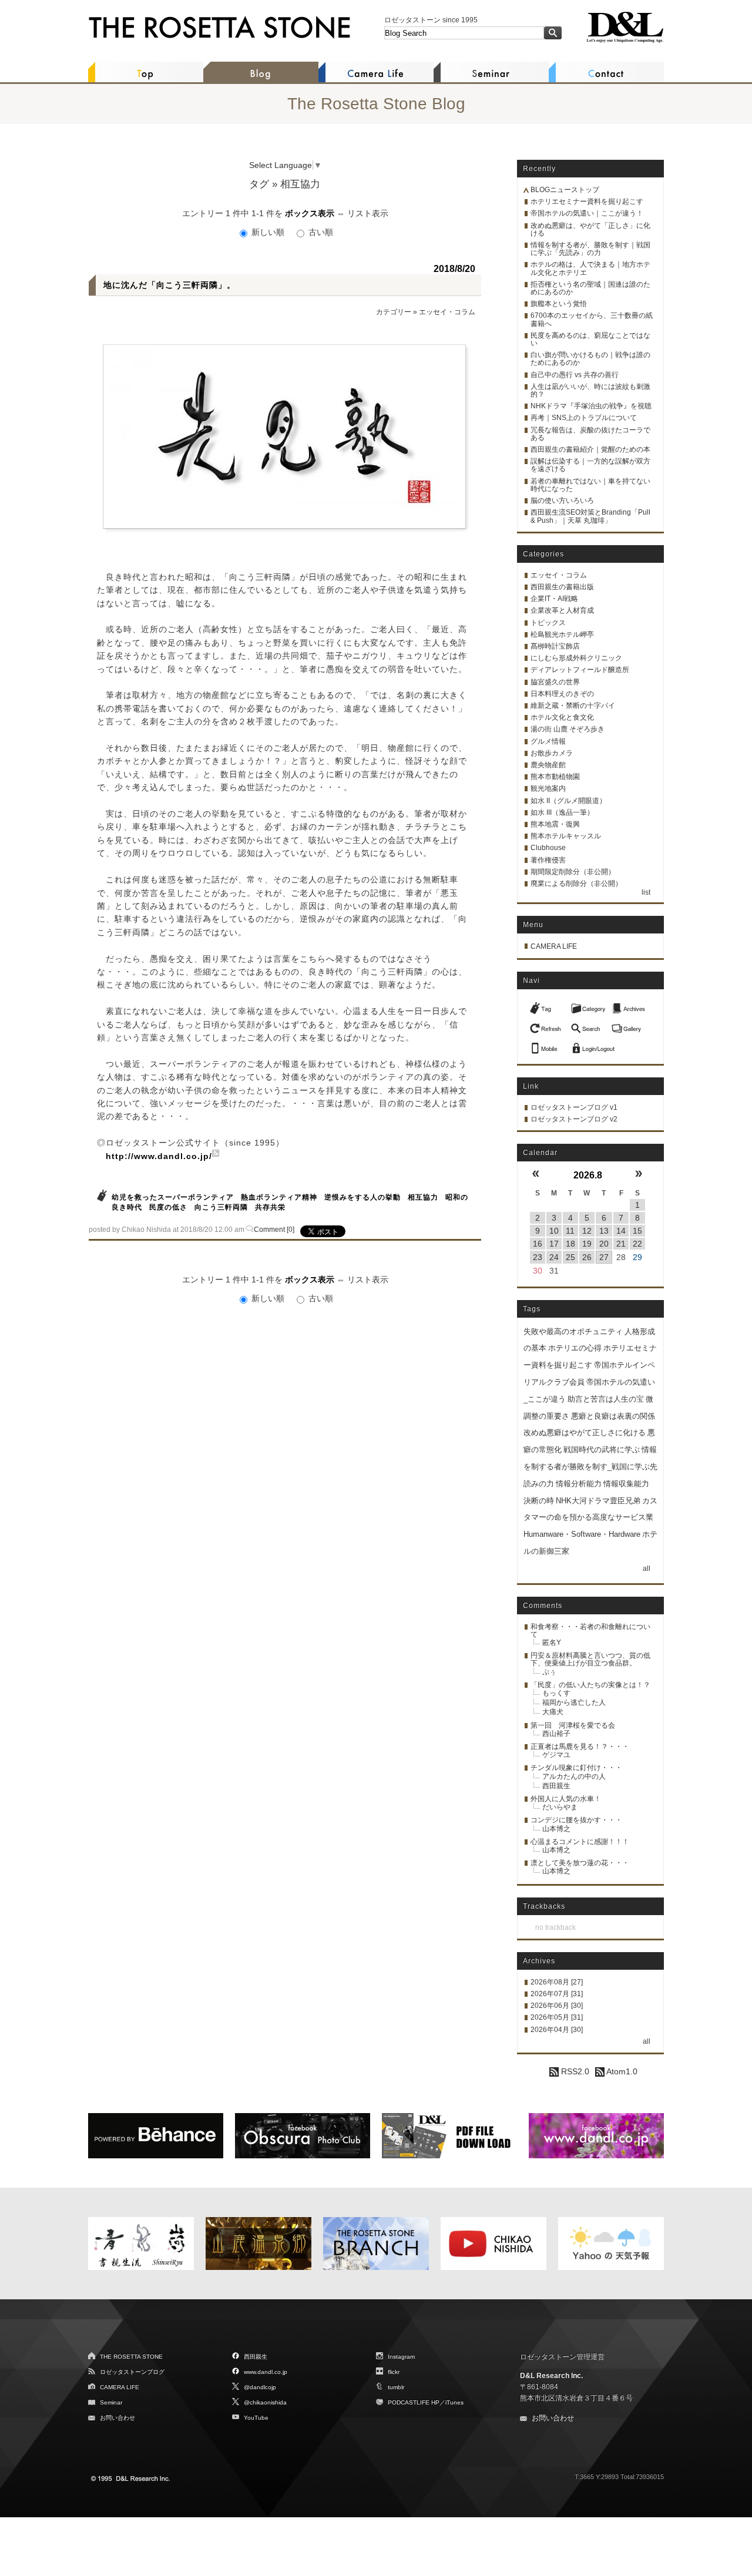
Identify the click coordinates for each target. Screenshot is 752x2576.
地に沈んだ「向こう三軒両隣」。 (169, 285)
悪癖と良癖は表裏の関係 (613, 1416)
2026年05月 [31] (557, 2017)
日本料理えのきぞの (562, 694)
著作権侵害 (548, 860)
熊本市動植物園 (555, 777)
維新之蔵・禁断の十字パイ (573, 706)
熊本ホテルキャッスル (566, 836)
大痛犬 (553, 1712)
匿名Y (552, 1643)
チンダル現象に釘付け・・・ (576, 1768)
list (646, 892)
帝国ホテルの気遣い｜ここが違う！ (587, 213)
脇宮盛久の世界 (555, 682)
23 (538, 1257)
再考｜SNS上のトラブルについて (584, 418)
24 (554, 1257)
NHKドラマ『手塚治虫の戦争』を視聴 (591, 406)
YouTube (256, 2418)
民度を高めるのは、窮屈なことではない (590, 339)
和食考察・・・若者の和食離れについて (590, 1630)
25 (570, 1257)
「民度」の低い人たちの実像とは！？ (590, 1685)
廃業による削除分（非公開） (576, 884)
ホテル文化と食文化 (562, 717)
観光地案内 (548, 788)
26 (587, 1257)
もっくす (556, 1693)
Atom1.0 (621, 2071)
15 (637, 1231)
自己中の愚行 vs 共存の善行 (575, 375)
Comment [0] (274, 1230)
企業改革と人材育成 (562, 610)
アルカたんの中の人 (574, 1776)
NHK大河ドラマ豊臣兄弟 (598, 1501)
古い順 (320, 232)
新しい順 (268, 232)
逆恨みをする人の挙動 (362, 1197)
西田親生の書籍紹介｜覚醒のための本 (590, 449)
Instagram (401, 2357)
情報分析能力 (579, 1484)
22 (637, 1244)
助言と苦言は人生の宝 (606, 1399)
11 (570, 1231)
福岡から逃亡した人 (574, 1702)
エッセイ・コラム (447, 312)
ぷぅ (549, 1672)
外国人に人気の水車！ (566, 1799)
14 (621, 1231)
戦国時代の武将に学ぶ (602, 1450)
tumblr (396, 2387)
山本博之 (556, 1829)
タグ (259, 184)
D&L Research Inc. (551, 2376)
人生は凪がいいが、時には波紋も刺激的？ (590, 390)
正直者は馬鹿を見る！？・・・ (580, 1747)
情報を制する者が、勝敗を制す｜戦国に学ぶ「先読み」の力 (590, 249)
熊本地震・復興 (555, 824)
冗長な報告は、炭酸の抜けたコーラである (590, 434)
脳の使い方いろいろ (562, 501)
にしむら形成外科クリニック (576, 658)
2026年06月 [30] (557, 2006)
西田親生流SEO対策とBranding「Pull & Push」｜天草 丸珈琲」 (590, 516)
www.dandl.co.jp (266, 2372)
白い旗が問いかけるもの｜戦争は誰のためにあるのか (590, 359)
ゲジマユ (556, 1755)
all (647, 1569)
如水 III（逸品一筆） (562, 812)
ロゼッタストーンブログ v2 (574, 1119)
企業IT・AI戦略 (554, 599)
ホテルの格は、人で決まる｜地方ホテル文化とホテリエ (590, 268)
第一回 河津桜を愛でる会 (573, 1725)
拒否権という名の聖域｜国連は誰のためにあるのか (590, 288)
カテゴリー (394, 312)
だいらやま (560, 1807)
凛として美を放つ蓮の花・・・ (580, 1863)
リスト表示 (368, 213)
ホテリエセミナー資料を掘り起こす (587, 201)
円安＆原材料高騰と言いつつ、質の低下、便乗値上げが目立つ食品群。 (590, 1659)
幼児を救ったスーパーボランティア (173, 1197)
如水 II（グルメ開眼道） (568, 801)
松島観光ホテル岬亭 (562, 634)
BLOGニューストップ (565, 190)
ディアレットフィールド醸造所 (580, 670)
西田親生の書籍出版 (562, 587)
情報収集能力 (626, 1484)
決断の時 (539, 1501)
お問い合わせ (117, 2418)
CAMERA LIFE (554, 946)
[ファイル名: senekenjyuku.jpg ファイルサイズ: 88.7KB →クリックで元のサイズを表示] (284, 436)
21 (621, 1244)
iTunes (454, 2402)
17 (554, 1244)
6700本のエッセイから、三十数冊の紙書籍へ (592, 319)
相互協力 (423, 1197)
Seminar (111, 2402)
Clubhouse (548, 848)
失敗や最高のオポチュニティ (573, 1331)
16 (538, 1244)
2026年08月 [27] (557, 1982)
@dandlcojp (260, 2387)
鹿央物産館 (548, 765)
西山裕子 (556, 1734)
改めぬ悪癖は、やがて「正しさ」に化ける (590, 229)
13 (604, 1231)
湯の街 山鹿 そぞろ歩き (568, 729)
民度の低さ (168, 1207)
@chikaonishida (265, 2402)
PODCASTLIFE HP (414, 2402)
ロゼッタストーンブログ (132, 2372)
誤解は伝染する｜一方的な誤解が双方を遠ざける (590, 465)
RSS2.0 (574, 2071)
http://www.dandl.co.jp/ (159, 1156)
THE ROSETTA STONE (131, 2357)
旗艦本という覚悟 (559, 304)
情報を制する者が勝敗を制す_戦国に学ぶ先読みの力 (590, 1467)
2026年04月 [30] (557, 2030)
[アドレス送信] (547, 1045)
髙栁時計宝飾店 (555, 646)
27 (604, 1257)
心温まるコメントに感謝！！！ (580, 1842)
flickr (394, 2372)
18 (570, 1244)
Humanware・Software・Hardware (582, 1534)
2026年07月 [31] (557, 1994)
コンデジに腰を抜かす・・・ (576, 1820)
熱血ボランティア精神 (279, 1197)
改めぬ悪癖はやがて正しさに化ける (585, 1433)
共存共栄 (270, 1207)
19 (587, 1244)
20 (604, 1244)
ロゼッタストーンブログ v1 (574, 1107)
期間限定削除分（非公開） (573, 872)
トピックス (548, 623)
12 (587, 1231)
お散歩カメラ (552, 753)
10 (554, 1231)
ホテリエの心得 (575, 1348)
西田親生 (556, 1786)
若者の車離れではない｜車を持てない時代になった (590, 485)
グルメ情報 (548, 741)
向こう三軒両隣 (221, 1207)
